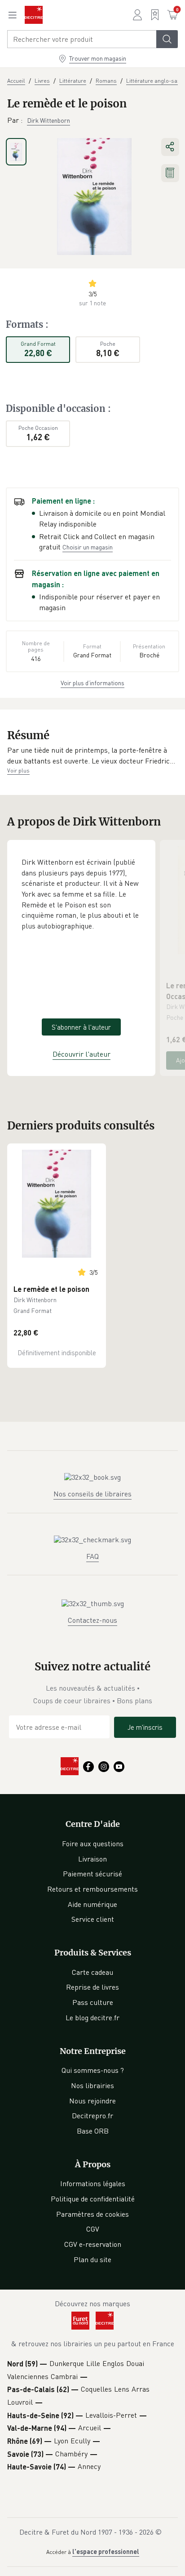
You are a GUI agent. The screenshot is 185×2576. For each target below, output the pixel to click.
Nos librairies (92, 2085)
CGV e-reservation (93, 2244)
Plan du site (92, 2259)
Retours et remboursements (92, 1889)
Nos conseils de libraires (92, 1494)
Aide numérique (92, 1904)
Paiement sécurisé (92, 1874)
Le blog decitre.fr (92, 2018)
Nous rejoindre (92, 2101)
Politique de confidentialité (93, 2199)
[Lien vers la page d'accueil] (34, 15)
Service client (93, 1919)
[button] (92, 756)
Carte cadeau (92, 1972)
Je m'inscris (145, 1727)
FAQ (92, 1556)
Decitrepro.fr (92, 2116)
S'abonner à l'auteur (81, 1027)
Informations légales (93, 2183)
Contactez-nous (92, 1620)
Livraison (92, 1859)
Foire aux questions (93, 1844)
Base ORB (93, 2131)
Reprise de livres (92, 1987)
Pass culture (93, 2002)
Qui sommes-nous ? (93, 2070)
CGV (93, 2229)
